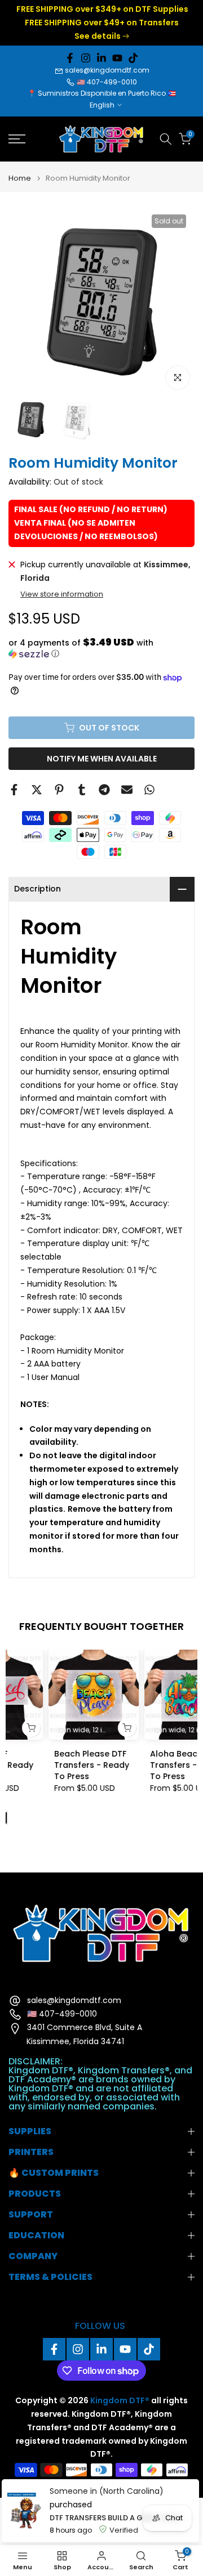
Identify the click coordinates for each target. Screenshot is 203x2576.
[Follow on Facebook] (70, 58)
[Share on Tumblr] (82, 790)
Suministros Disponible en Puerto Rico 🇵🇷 (107, 93)
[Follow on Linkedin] (101, 58)
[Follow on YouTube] (117, 58)
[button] (101, 648)
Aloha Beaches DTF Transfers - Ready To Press (149, 1765)
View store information (62, 594)
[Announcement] (101, 23)
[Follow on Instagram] (86, 58)
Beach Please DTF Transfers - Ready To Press (52, 1765)
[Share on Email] (127, 790)
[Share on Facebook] (14, 790)
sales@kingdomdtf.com (107, 70)
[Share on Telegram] (104, 790)
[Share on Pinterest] (59, 790)
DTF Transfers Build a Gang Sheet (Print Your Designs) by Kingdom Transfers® (122, 2518)
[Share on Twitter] (37, 790)
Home (20, 178)
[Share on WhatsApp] (149, 790)
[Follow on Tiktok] (133, 58)
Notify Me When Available (102, 759)
